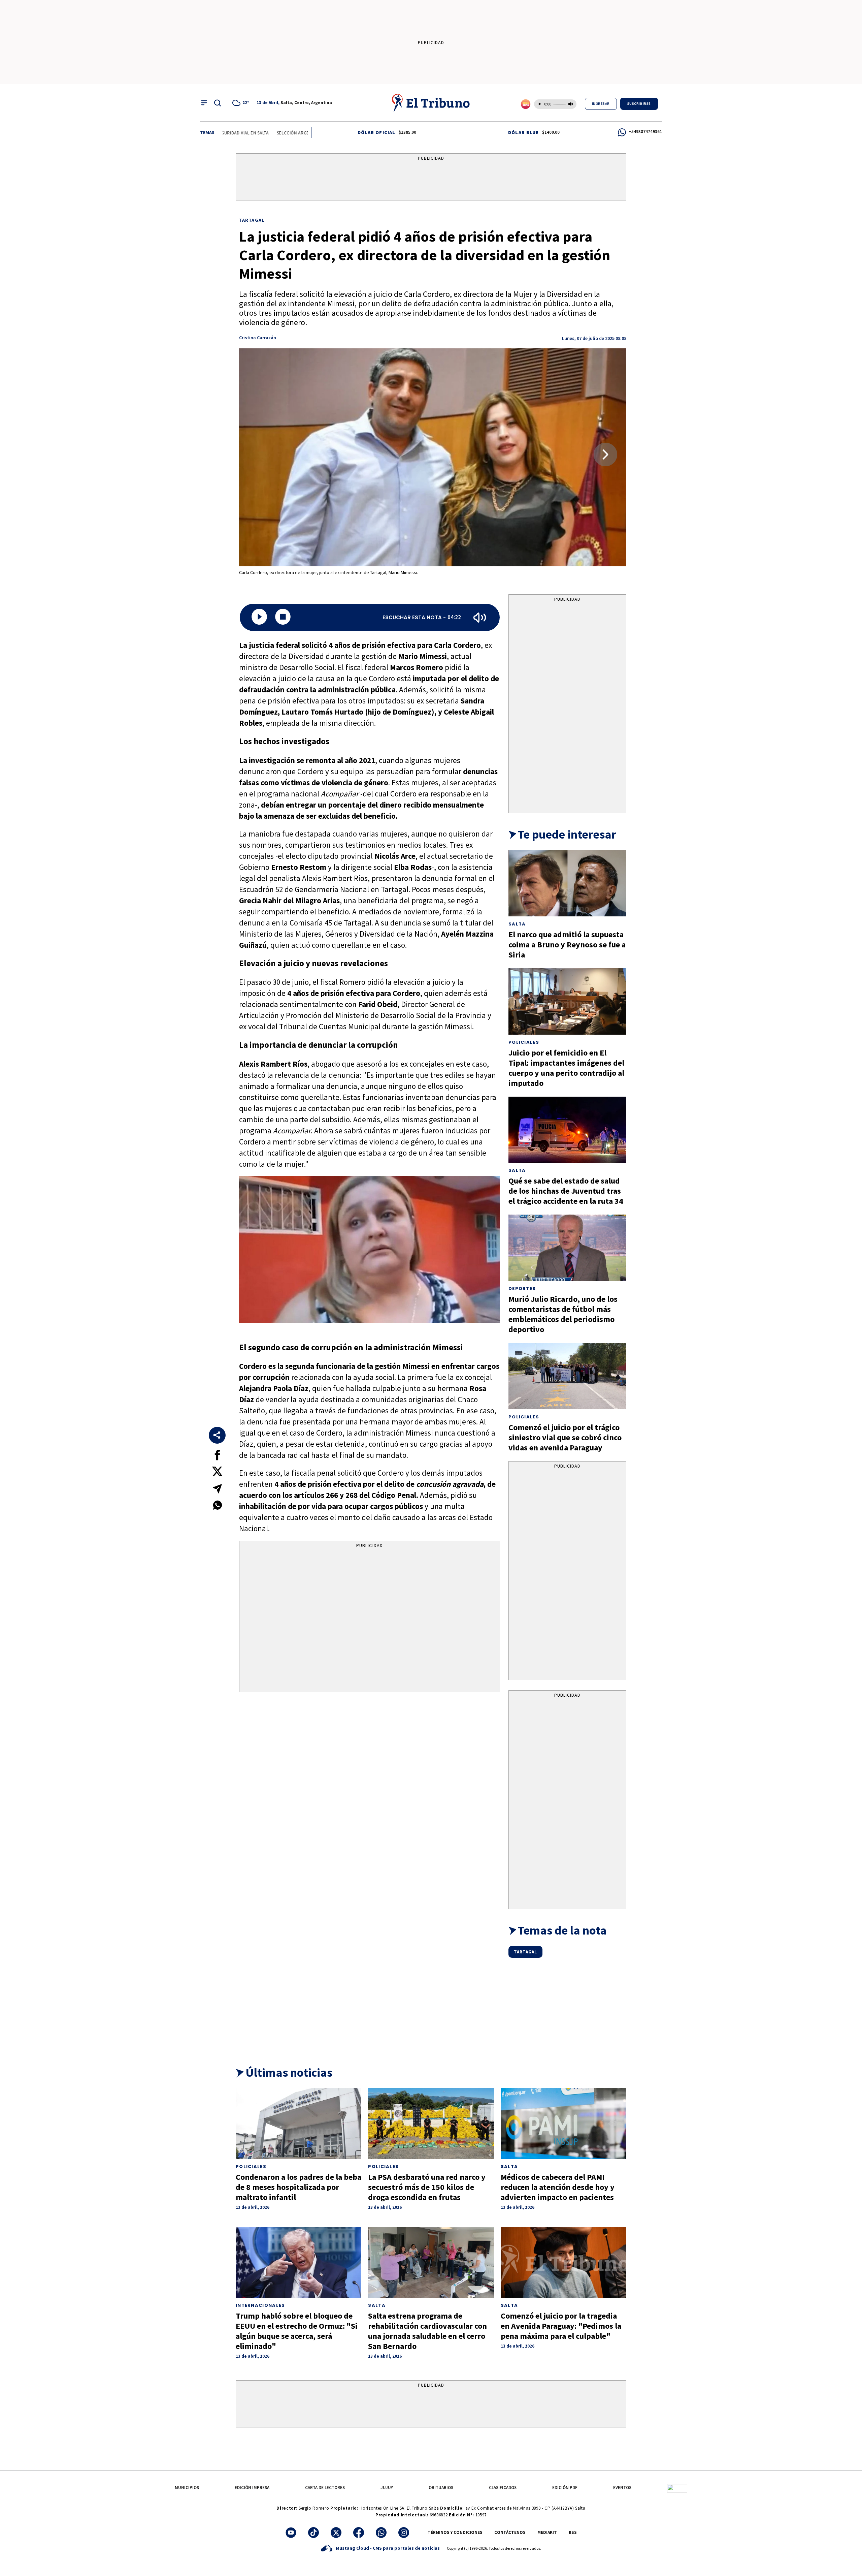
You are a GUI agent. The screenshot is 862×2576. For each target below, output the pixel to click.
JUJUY (387, 2488)
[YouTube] (291, 2533)
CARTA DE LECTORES (325, 2488)
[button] (605, 454)
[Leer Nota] (259, 617)
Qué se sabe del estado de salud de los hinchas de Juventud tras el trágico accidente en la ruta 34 (566, 1191)
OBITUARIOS (441, 2488)
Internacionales (260, 2305)
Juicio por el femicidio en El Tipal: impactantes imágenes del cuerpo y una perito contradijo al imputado (566, 1068)
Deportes (522, 1289)
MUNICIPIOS (187, 2488)
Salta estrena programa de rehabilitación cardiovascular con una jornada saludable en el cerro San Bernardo (427, 2331)
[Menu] (204, 103)
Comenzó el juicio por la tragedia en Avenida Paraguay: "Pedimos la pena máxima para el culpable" (561, 2326)
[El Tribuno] (431, 103)
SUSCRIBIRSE (639, 104)
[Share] (217, 1435)
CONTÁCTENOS (510, 2532)
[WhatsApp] (381, 2533)
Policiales (524, 1042)
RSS (573, 2532)
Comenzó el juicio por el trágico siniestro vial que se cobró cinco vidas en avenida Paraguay (565, 1437)
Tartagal (252, 220)
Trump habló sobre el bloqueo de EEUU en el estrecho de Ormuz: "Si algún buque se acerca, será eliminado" (297, 2331)
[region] (431, 178)
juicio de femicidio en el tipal (307, 133)
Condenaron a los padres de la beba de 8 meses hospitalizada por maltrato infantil (299, 2187)
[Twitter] (336, 2533)
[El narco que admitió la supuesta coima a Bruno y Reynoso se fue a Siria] (567, 883)
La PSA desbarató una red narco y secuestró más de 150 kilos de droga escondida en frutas (427, 2187)
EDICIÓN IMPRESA (252, 2488)
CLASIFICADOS (503, 2488)
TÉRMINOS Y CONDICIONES (455, 2532)
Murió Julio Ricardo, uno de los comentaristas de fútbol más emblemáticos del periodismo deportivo (563, 1314)
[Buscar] (218, 103)
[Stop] (283, 617)
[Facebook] (359, 2533)
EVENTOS (622, 2488)
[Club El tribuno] (677, 2488)
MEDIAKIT (547, 2532)
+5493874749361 (645, 132)
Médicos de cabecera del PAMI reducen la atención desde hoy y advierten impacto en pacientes (558, 2187)
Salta (517, 924)
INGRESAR (601, 104)
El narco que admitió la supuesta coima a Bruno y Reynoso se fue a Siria (567, 945)
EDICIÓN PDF (565, 2488)
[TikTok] (313, 2533)
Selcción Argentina (243, 133)
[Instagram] (404, 2533)
